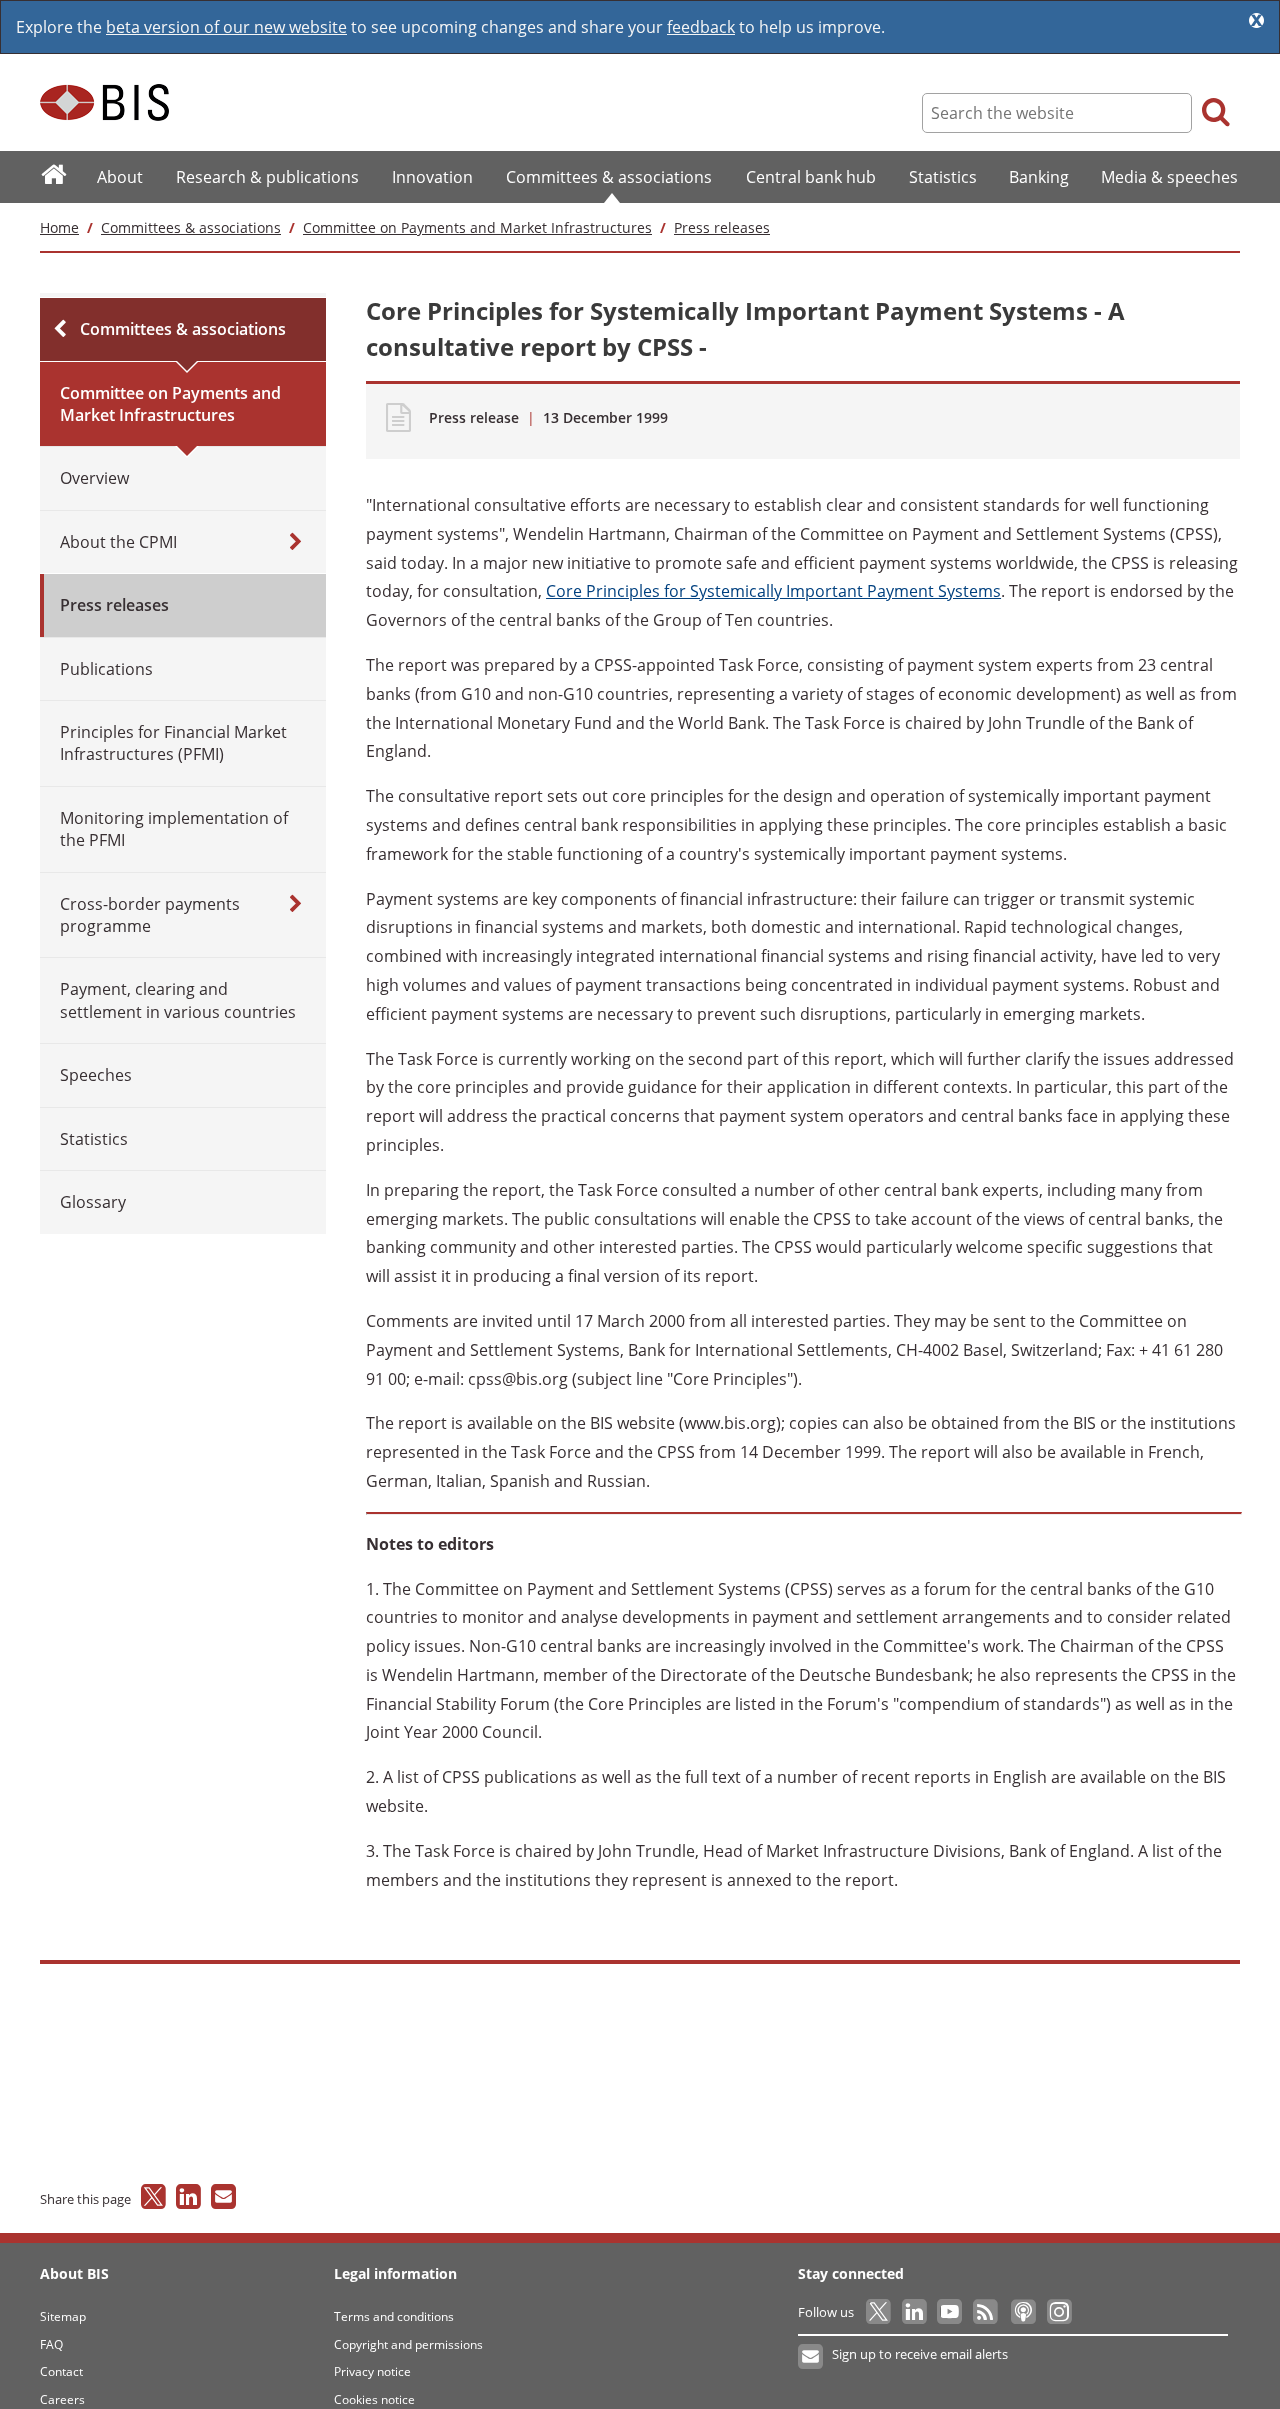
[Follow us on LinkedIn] (915, 2312)
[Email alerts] (811, 2357)
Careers (62, 2399)
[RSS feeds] (986, 2312)
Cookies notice (374, 2399)
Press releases (722, 227)
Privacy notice (372, 2371)
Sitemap (63, 2316)
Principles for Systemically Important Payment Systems (773, 591)
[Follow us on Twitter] (879, 2312)
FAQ (51, 2344)
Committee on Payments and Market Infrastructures (477, 227)
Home (59, 227)
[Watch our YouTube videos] (951, 2312)
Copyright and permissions (408, 2344)
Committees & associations (191, 227)
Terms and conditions (394, 2316)
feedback (701, 27)
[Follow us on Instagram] (1058, 2312)
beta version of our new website (226, 27)
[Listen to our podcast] (1022, 2312)
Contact (61, 2371)
